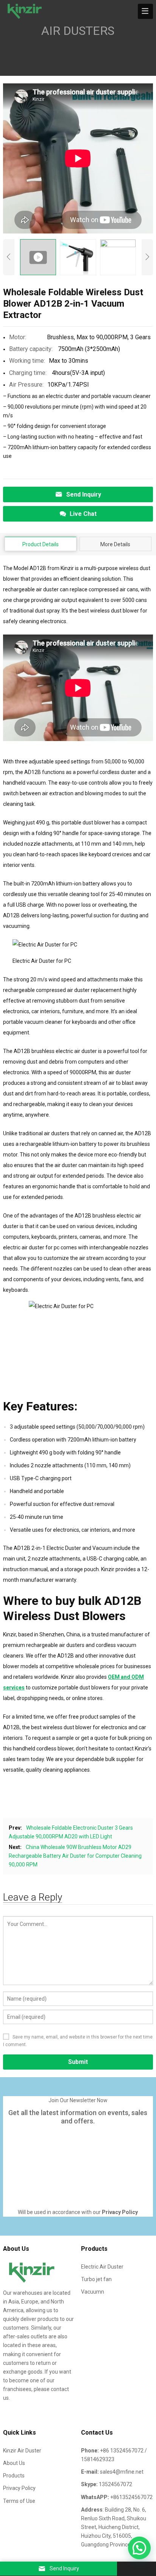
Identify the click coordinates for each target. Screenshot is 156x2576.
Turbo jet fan (96, 2279)
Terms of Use (19, 2501)
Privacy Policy (19, 2488)
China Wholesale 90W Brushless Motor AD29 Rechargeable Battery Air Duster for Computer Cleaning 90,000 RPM (75, 1856)
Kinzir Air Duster (22, 2451)
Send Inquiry (84, 494)
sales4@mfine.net (122, 2472)
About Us (14, 2463)
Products (14, 2476)
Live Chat (83, 514)
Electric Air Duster (102, 2267)
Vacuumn (93, 2292)
